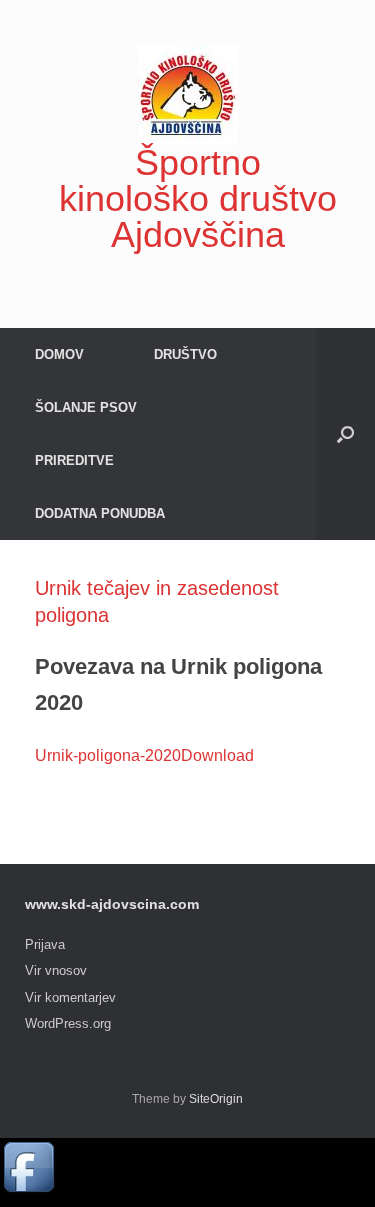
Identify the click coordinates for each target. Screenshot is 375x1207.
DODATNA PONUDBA (100, 513)
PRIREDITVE (74, 460)
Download (217, 755)
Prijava (45, 944)
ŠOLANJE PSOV (86, 407)
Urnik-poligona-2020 (108, 755)
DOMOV (59, 354)
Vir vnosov (56, 970)
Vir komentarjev (70, 997)
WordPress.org (68, 1023)
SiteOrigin (216, 1099)
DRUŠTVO (185, 354)
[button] (345, 434)
